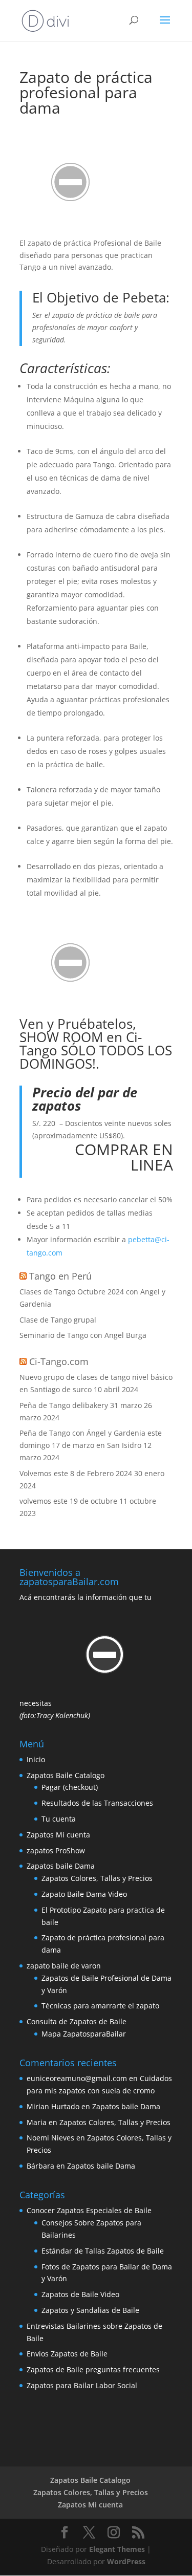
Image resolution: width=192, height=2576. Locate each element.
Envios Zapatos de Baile (67, 2354)
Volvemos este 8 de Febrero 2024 (76, 1473)
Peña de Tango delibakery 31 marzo (81, 1405)
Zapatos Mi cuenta (58, 1835)
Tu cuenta (59, 1819)
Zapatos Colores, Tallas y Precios (97, 1878)
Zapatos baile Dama (61, 1866)
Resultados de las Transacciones (97, 1803)
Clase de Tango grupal (58, 1320)
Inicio (36, 1759)
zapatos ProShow (56, 1850)
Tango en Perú (60, 1276)
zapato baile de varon (64, 1966)
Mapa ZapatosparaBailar (84, 2034)
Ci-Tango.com (59, 1361)
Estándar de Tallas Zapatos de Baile (103, 2251)
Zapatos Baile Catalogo (66, 1775)
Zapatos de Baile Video (80, 2294)
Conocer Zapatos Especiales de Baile (89, 2210)
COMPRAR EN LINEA (124, 1157)
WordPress (126, 2561)
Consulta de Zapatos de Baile (77, 2021)
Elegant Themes (117, 2549)
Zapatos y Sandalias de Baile (90, 2310)
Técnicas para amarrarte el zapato (100, 2006)
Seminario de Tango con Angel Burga (83, 1335)
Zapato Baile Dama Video (84, 1894)
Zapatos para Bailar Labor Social (82, 2385)
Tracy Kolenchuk (62, 1715)
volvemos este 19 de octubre (68, 1501)
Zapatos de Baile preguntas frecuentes (93, 2369)
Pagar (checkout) (70, 1787)
